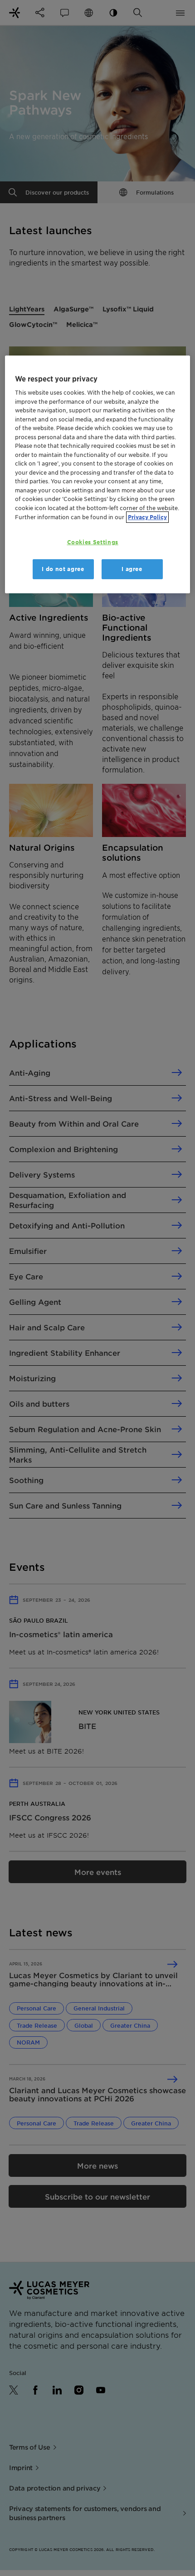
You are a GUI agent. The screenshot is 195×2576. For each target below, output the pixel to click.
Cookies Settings (93, 542)
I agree (132, 569)
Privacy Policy (147, 517)
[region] (98, 475)
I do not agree (63, 569)
